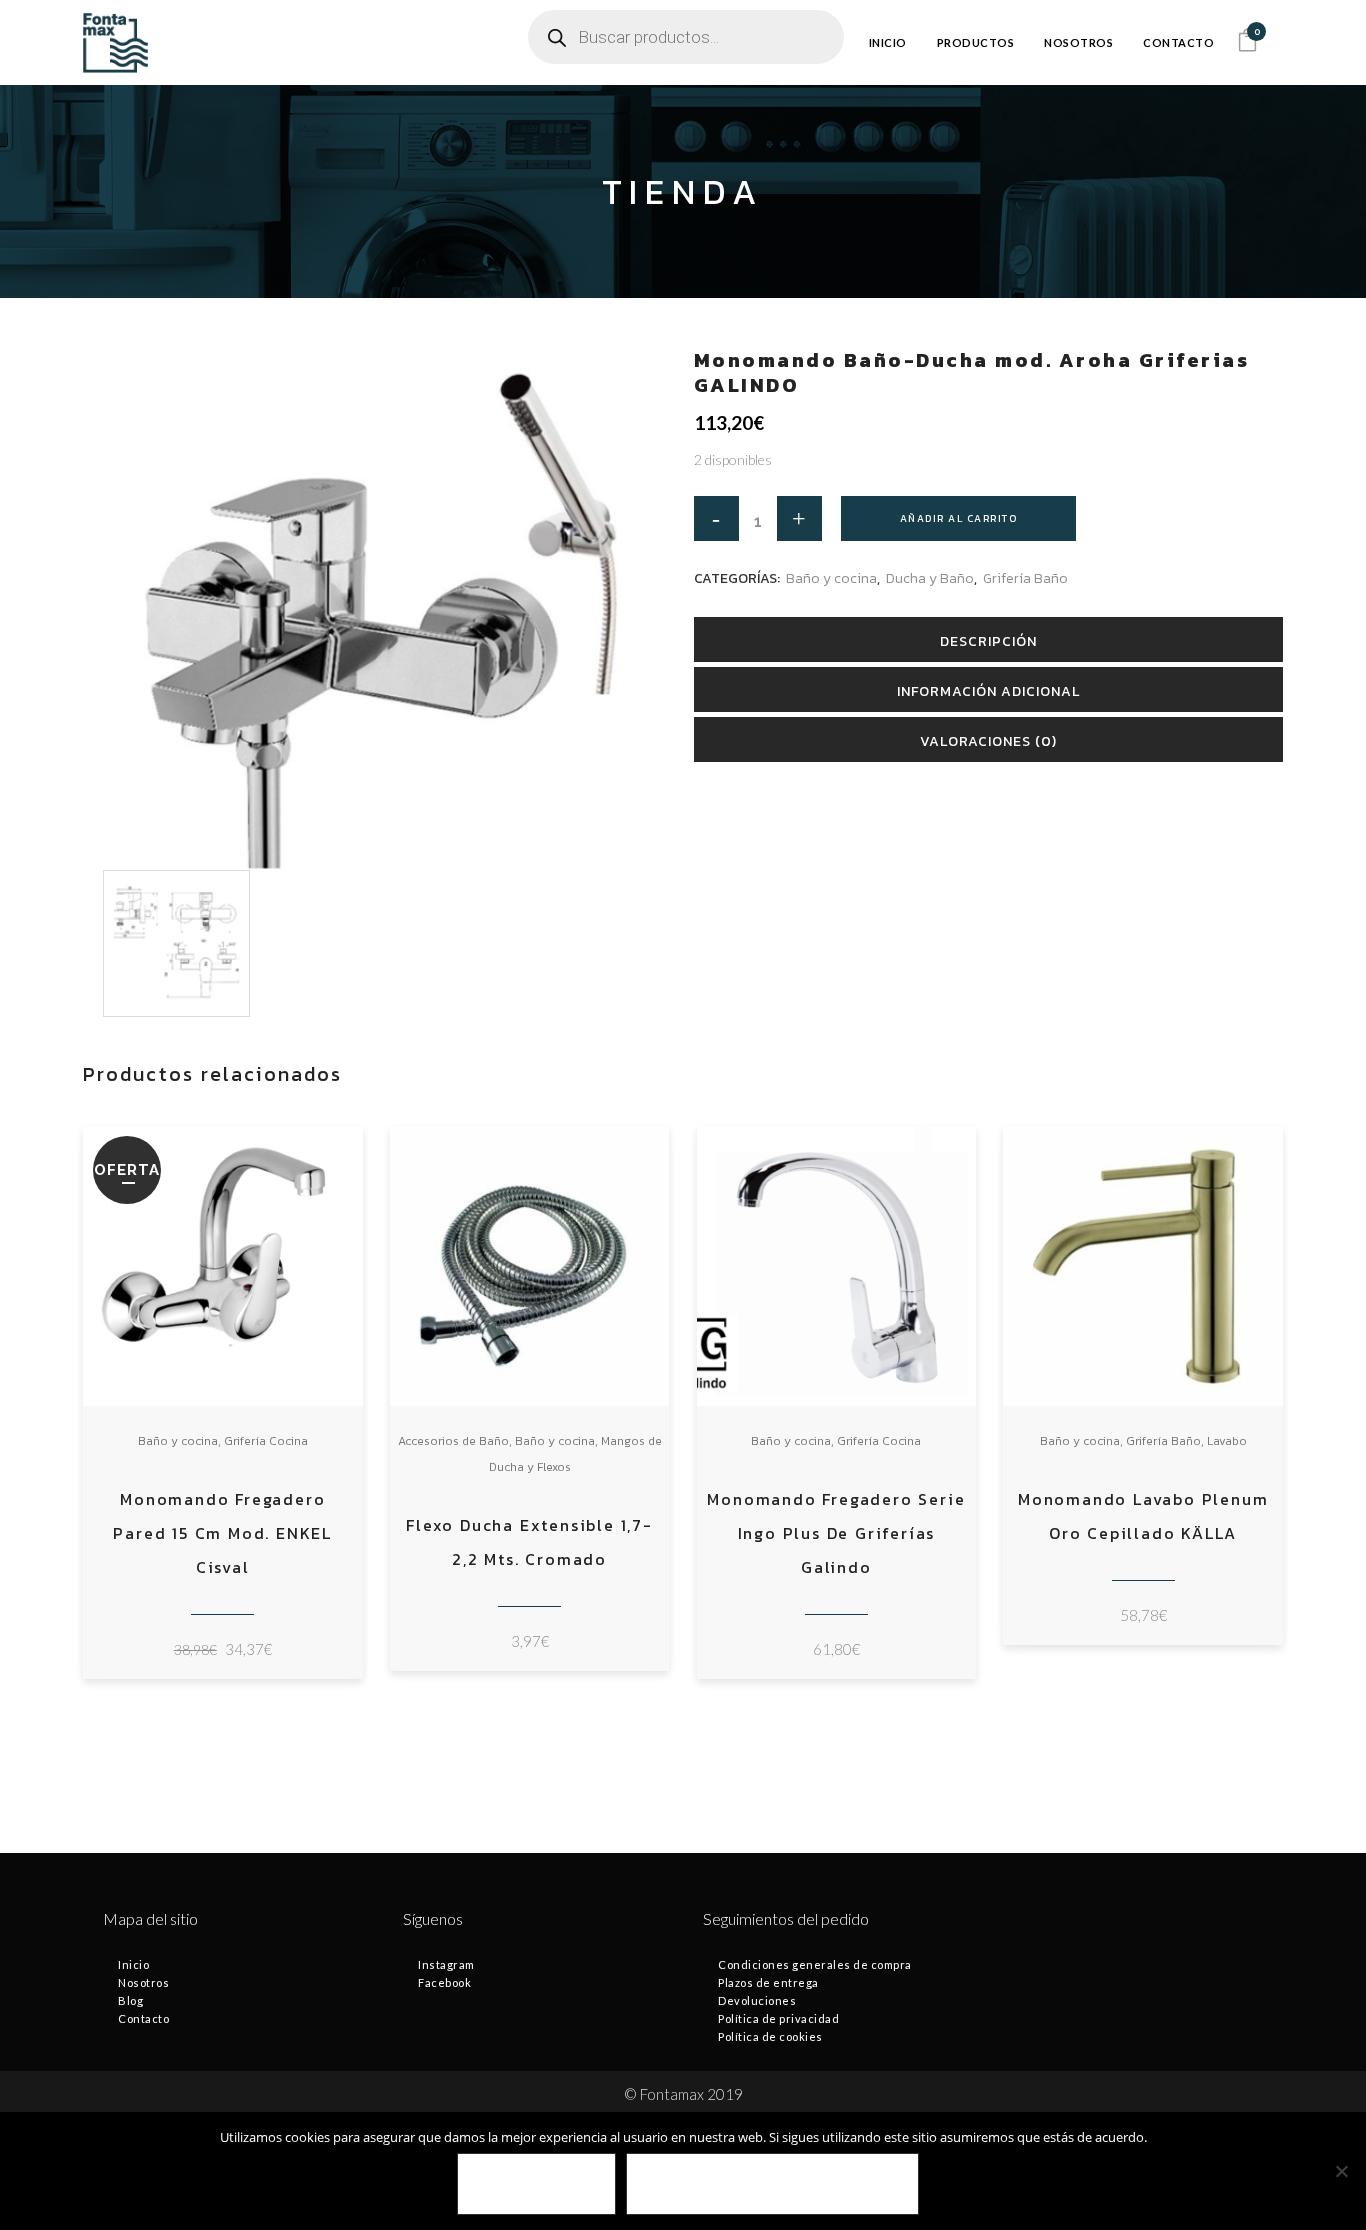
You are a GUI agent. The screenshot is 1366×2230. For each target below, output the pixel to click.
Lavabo (1227, 1441)
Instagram (446, 1964)
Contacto (143, 2018)
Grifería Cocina (266, 1441)
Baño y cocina (831, 578)
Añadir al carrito (959, 518)
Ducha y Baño (930, 578)
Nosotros (143, 1982)
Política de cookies (770, 2036)
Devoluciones (757, 2000)
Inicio (133, 1964)
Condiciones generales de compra (815, 1964)
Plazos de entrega (768, 1982)
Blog (130, 2000)
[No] (1341, 2171)
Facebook (444, 1982)
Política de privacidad (778, 2018)
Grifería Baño (1025, 578)
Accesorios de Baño (453, 1441)
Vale (536, 2184)
